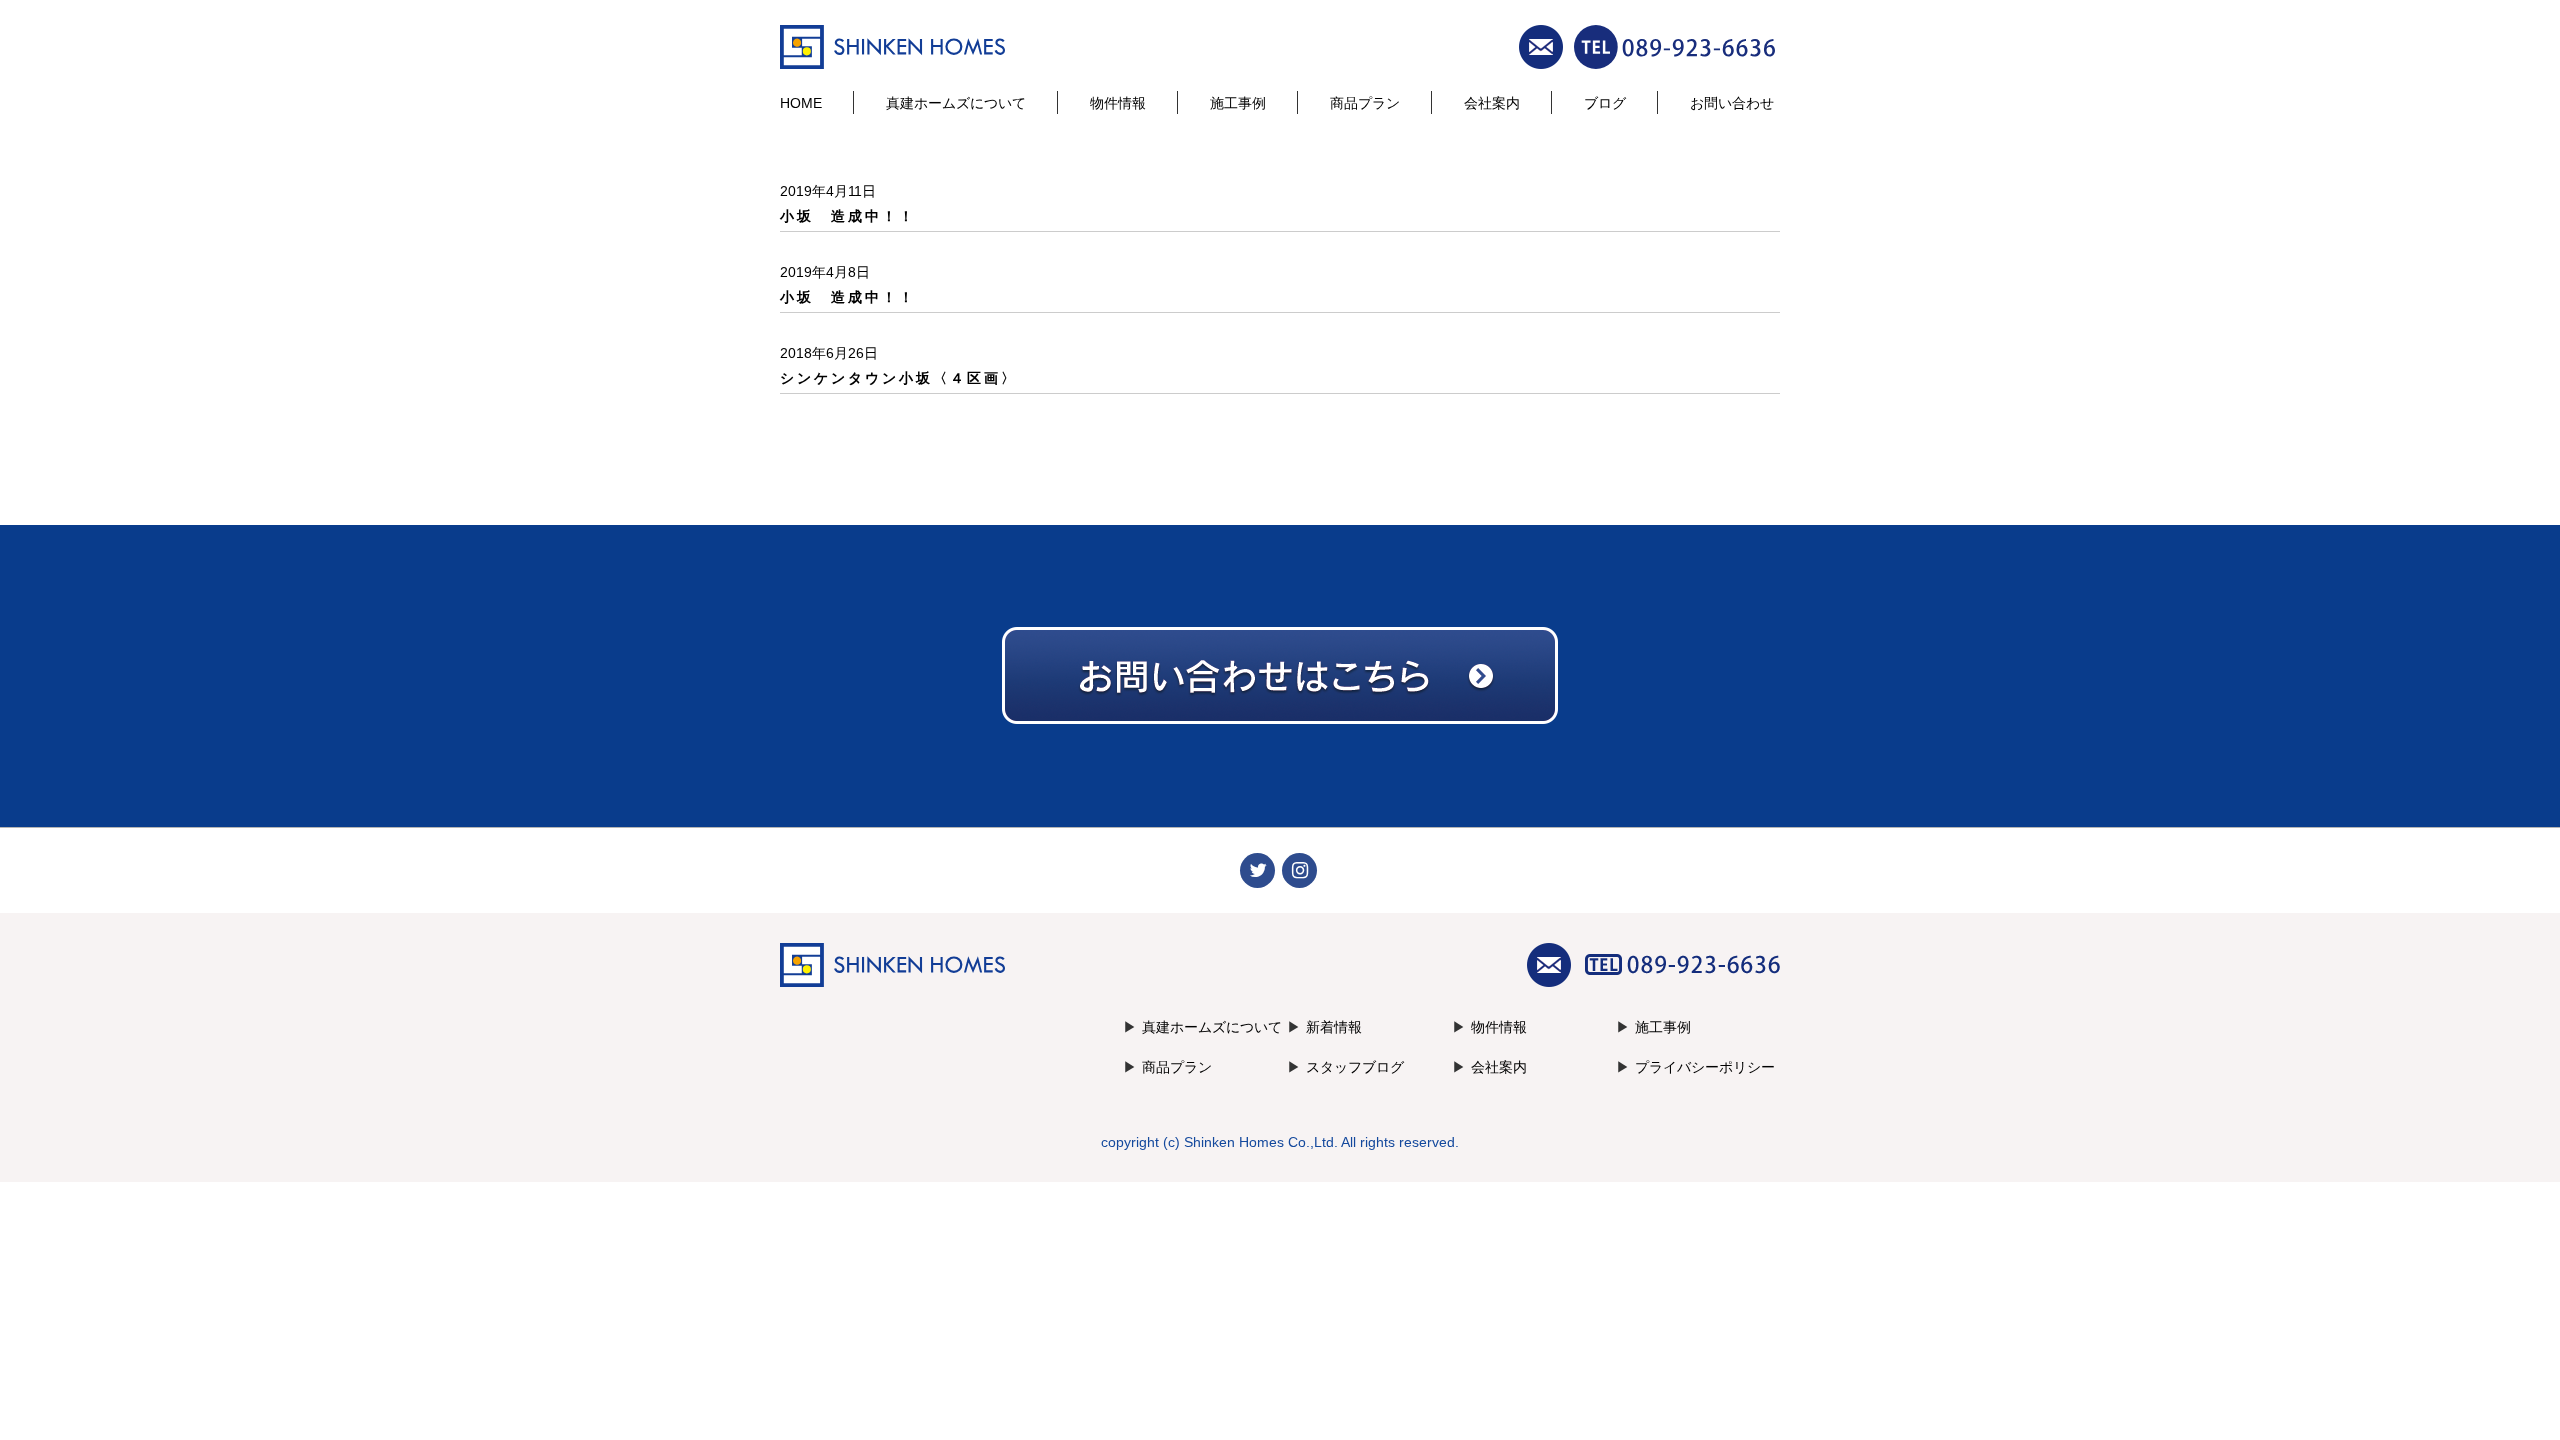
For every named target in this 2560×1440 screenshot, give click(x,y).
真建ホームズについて (956, 103)
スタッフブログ (1355, 1067)
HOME (801, 103)
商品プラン (1365, 103)
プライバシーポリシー (1705, 1067)
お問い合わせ (1732, 103)
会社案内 (1492, 103)
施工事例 (1238, 103)
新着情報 (1334, 1027)
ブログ (1605, 103)
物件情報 (1118, 103)
